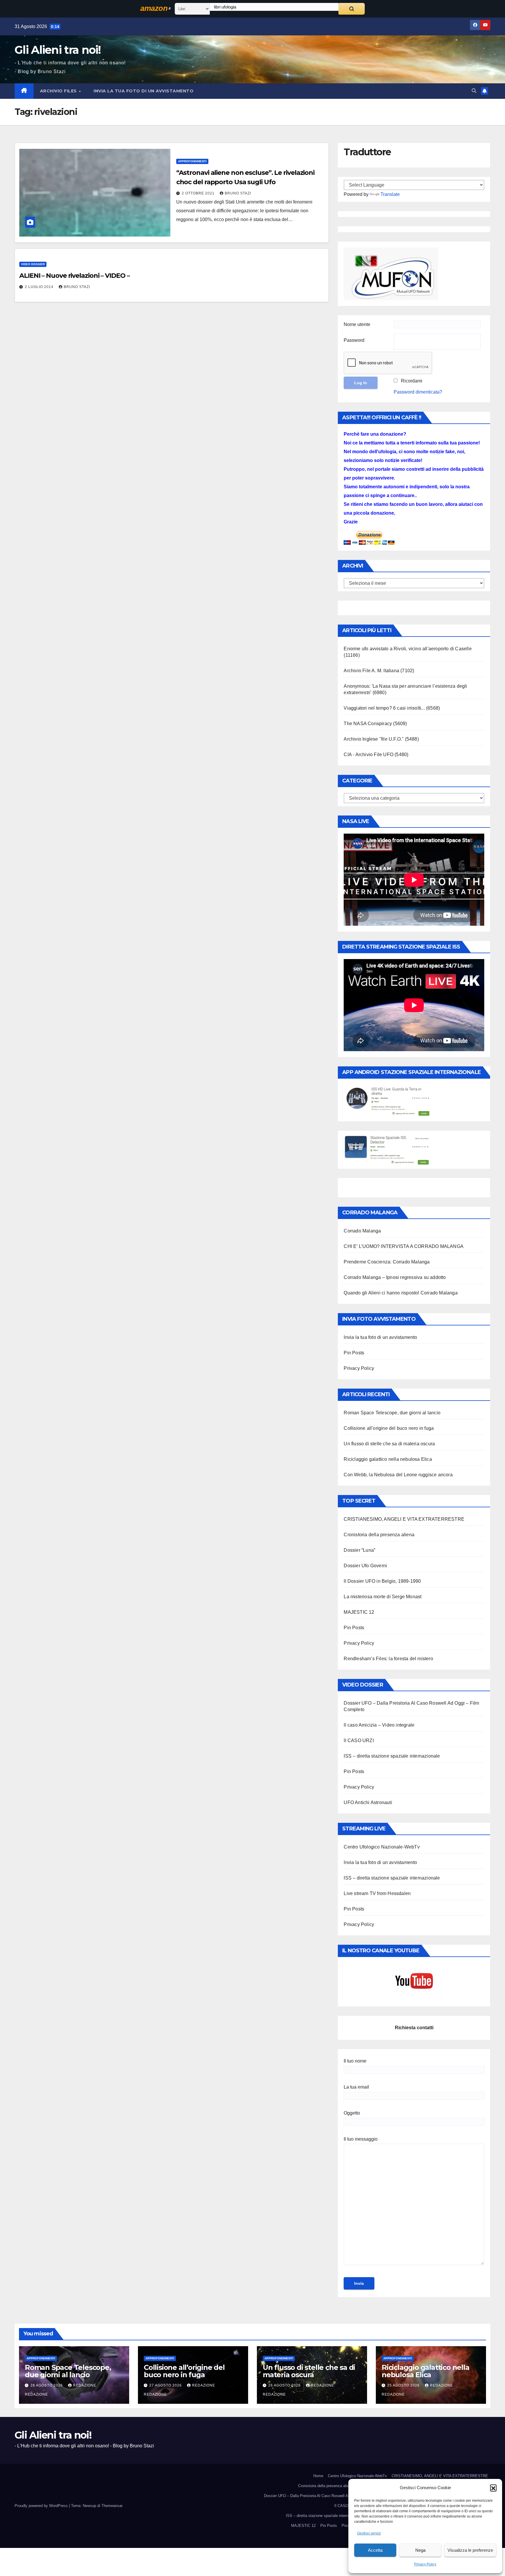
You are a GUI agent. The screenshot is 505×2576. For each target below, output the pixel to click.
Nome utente (357, 324)
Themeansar (112, 2506)
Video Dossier (33, 264)
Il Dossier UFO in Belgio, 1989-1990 (382, 1581)
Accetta (375, 2550)
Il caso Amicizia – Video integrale (379, 1725)
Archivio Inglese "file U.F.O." (374, 739)
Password (354, 340)
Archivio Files (59, 91)
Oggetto (352, 2113)
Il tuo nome (355, 2061)
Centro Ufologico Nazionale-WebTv (382, 1847)
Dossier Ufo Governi (365, 1566)
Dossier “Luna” (359, 1550)
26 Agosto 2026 (285, 2385)
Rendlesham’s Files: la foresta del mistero (388, 1659)
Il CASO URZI (359, 1740)
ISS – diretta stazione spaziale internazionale (392, 1756)
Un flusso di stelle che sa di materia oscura (389, 1444)
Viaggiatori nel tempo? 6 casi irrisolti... (384, 708)
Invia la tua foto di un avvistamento (143, 91)
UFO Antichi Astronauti (368, 1802)
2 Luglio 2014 (40, 287)
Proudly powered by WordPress (42, 2506)
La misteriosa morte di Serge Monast (383, 1597)
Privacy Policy (425, 2564)
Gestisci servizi (369, 2533)
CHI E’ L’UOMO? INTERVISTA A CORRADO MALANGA (404, 1246)
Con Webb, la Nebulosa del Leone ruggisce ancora (398, 1475)
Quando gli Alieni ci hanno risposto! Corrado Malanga (401, 1293)
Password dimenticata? (418, 392)
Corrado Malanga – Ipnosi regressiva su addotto (395, 1277)
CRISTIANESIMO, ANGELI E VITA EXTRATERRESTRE (404, 1519)
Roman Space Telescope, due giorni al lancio (392, 1413)
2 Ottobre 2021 (199, 193)
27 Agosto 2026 (166, 2385)
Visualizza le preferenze (470, 2550)
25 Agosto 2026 (404, 2385)
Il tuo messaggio (361, 2139)
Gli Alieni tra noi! (58, 50)
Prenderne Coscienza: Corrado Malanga (387, 1262)
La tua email (356, 2087)
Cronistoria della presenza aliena (379, 1535)
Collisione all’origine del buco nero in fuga (389, 1428)
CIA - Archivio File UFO (369, 755)
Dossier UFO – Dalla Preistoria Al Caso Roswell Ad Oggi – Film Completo (326, 2496)
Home (318, 2476)
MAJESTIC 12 (359, 1612)
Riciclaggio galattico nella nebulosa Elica (388, 1459)
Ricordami (412, 381)
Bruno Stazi (238, 193)
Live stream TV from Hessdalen (377, 1893)
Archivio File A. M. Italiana (371, 671)
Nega (420, 2550)
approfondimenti (192, 161)
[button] (493, 2488)
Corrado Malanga (362, 1231)
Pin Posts (354, 1353)
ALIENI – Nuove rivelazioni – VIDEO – (74, 276)
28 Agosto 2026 (47, 2385)
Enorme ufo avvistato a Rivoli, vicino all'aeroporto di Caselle (408, 649)
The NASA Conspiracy (368, 724)
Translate (390, 194)
